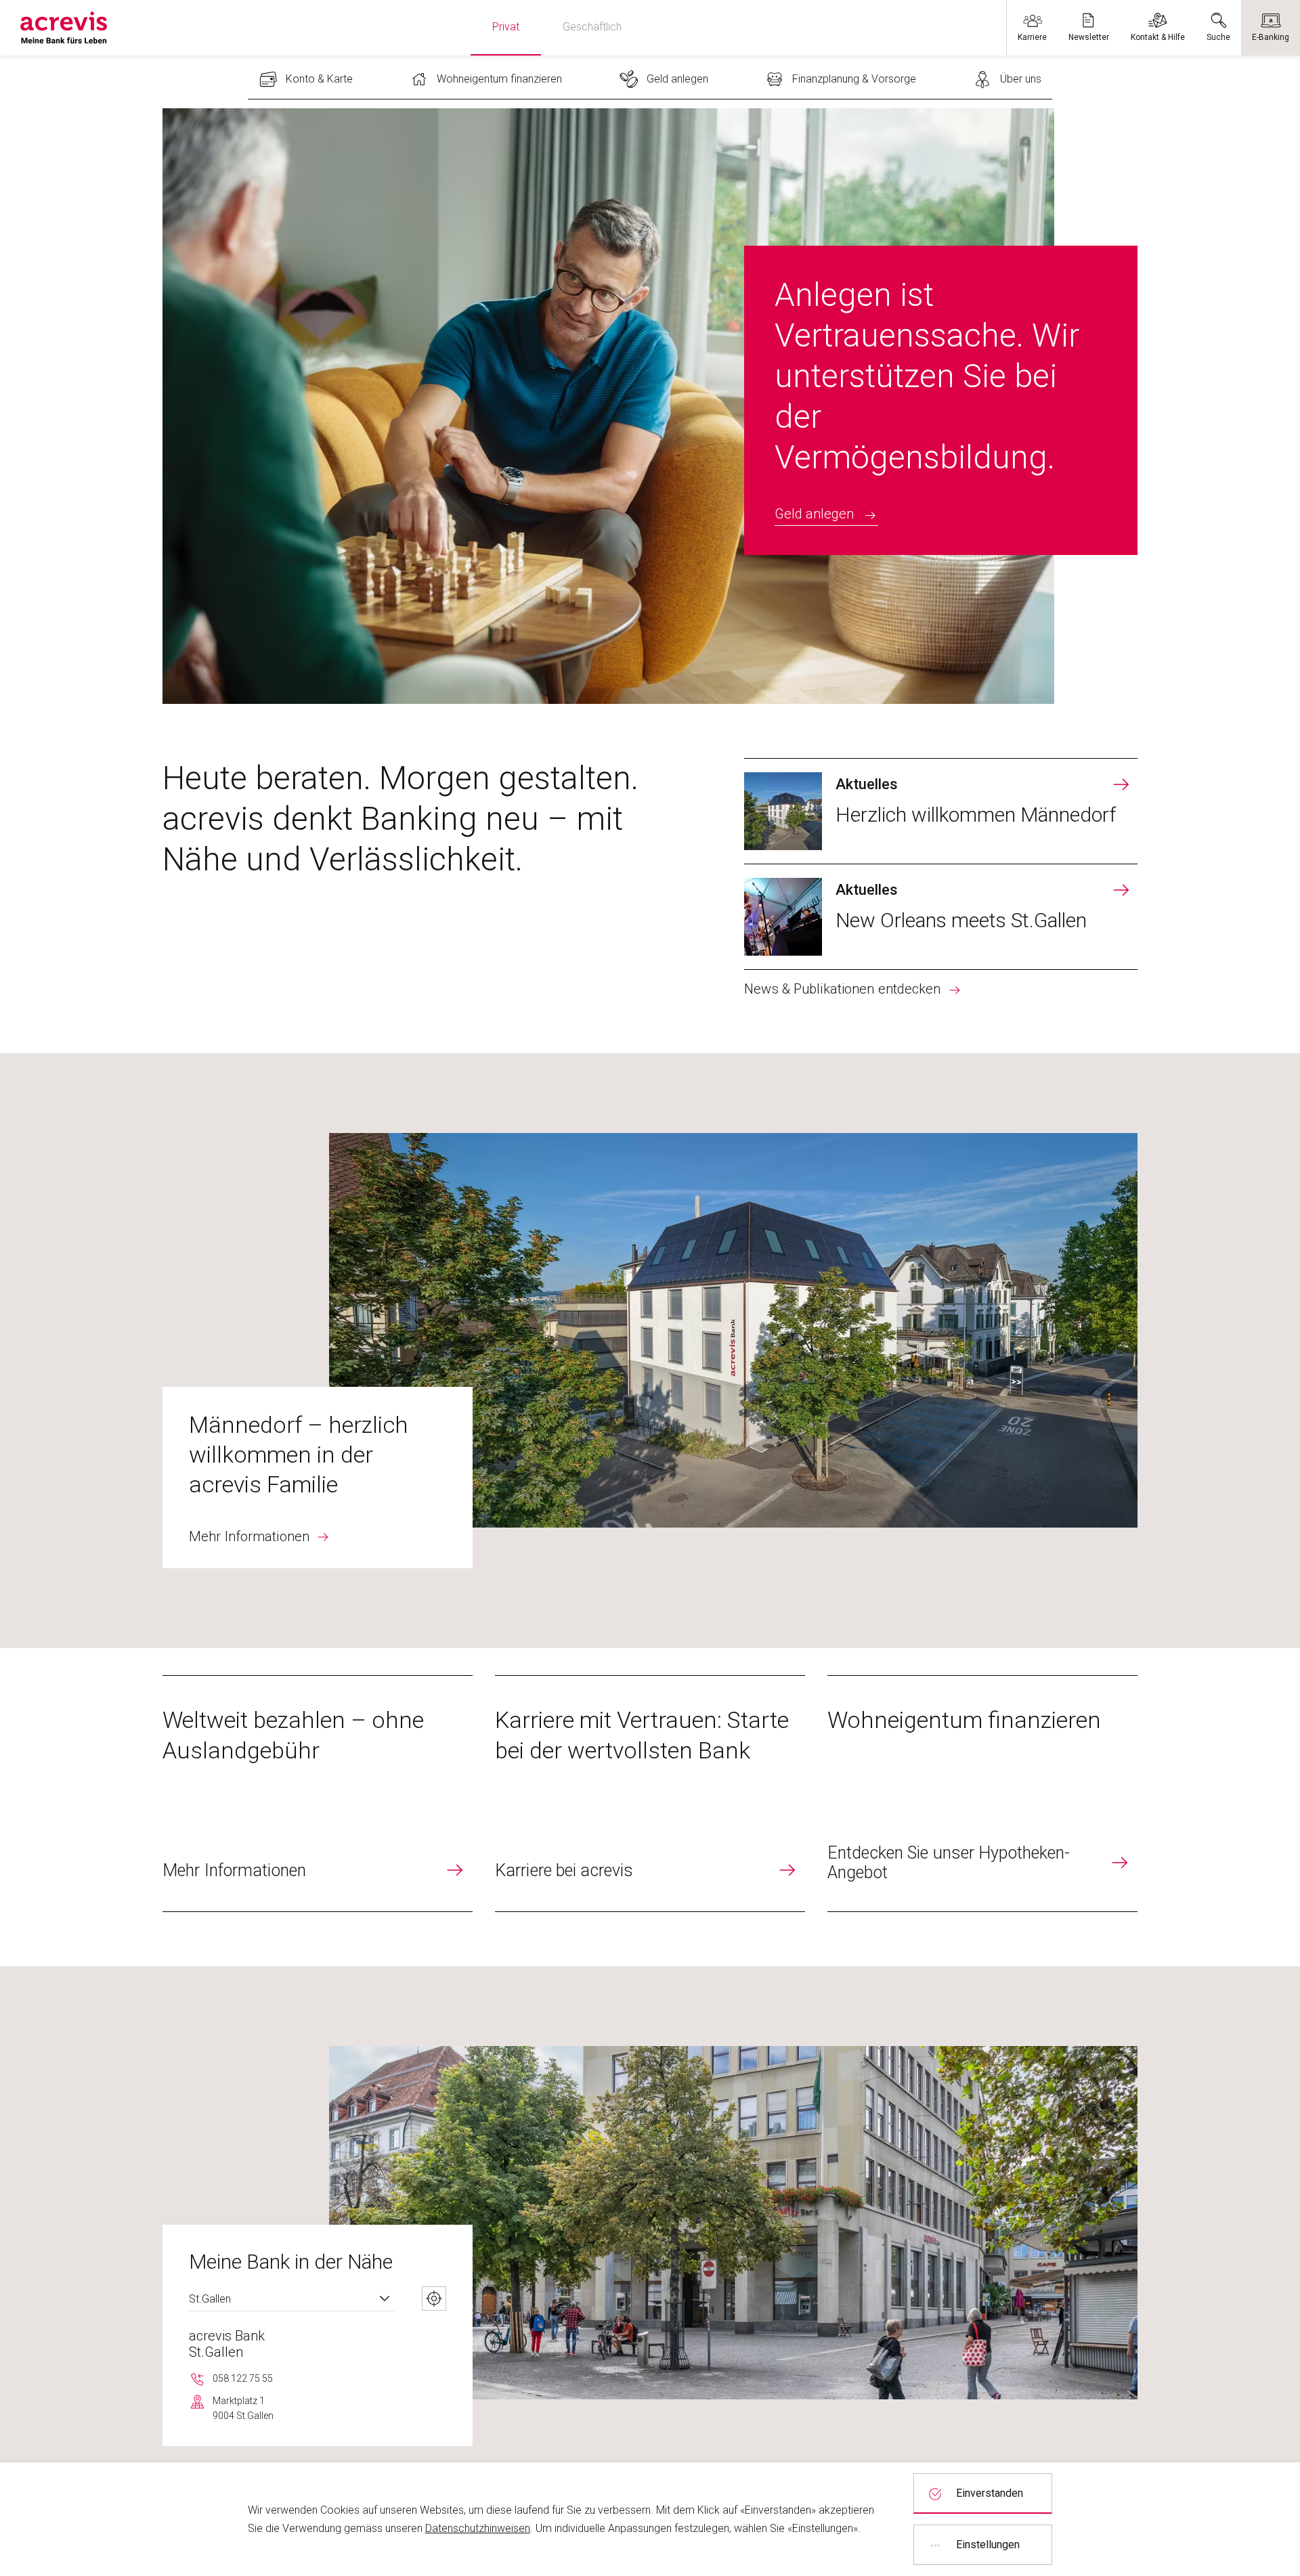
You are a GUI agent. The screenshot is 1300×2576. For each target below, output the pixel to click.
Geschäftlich (592, 27)
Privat (506, 27)
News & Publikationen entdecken (842, 989)
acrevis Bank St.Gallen (227, 2344)
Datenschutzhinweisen (478, 2528)
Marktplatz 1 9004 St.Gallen (243, 2408)
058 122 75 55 (243, 2378)
